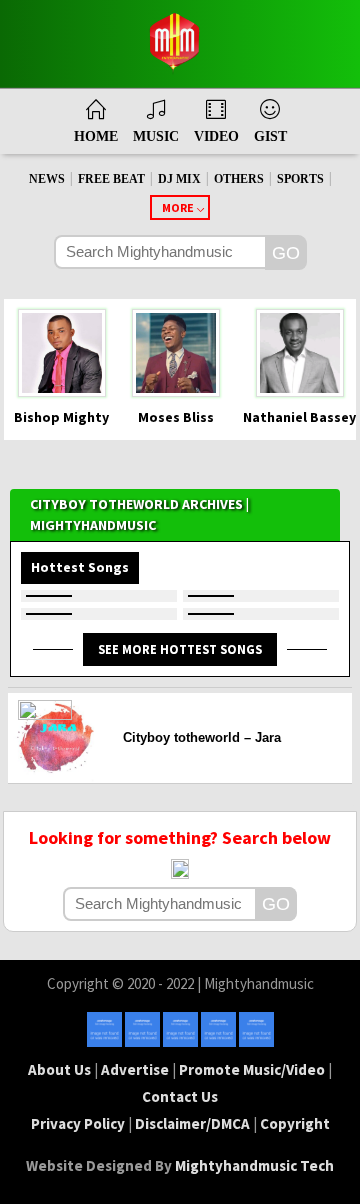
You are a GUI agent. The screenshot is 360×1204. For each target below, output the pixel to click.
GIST (270, 136)
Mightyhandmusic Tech (254, 1165)
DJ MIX (179, 179)
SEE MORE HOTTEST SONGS (180, 649)
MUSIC (156, 136)
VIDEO (216, 136)
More (178, 207)
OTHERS (239, 179)
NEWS (47, 179)
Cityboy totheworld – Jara (202, 737)
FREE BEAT (111, 179)
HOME (96, 136)
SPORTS (300, 179)
